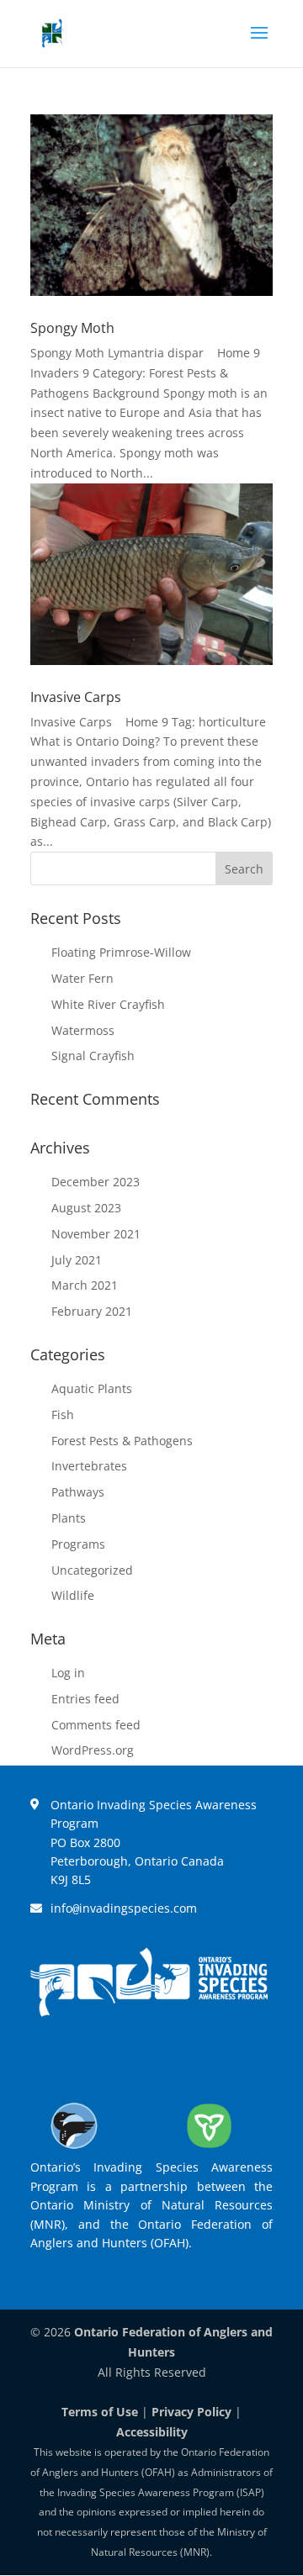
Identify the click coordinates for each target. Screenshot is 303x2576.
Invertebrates (89, 1466)
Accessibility (152, 2432)
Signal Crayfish (93, 1056)
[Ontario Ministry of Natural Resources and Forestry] (210, 2148)
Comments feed (96, 1725)
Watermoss (83, 1030)
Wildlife (73, 1595)
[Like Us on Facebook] (76, 2060)
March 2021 (85, 1285)
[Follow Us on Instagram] (173, 2060)
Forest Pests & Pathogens (122, 1441)
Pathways (78, 1492)
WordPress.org (93, 1750)
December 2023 (96, 1182)
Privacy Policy (191, 2412)
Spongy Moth (72, 328)
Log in (68, 1673)
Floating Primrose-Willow (121, 952)
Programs (78, 1544)
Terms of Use (100, 2412)
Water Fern (82, 978)
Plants (69, 1518)
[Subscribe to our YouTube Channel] (222, 2060)
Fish (63, 1415)
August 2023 (86, 1208)
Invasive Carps (76, 697)
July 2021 (77, 1260)
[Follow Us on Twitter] (125, 2060)
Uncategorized (92, 1570)
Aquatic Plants (92, 1388)
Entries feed (85, 1699)
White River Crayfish (108, 1004)
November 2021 (96, 1234)
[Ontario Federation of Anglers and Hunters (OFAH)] (74, 2148)
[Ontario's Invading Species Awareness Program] (149, 2012)
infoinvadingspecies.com (124, 1908)
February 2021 (92, 1311)
